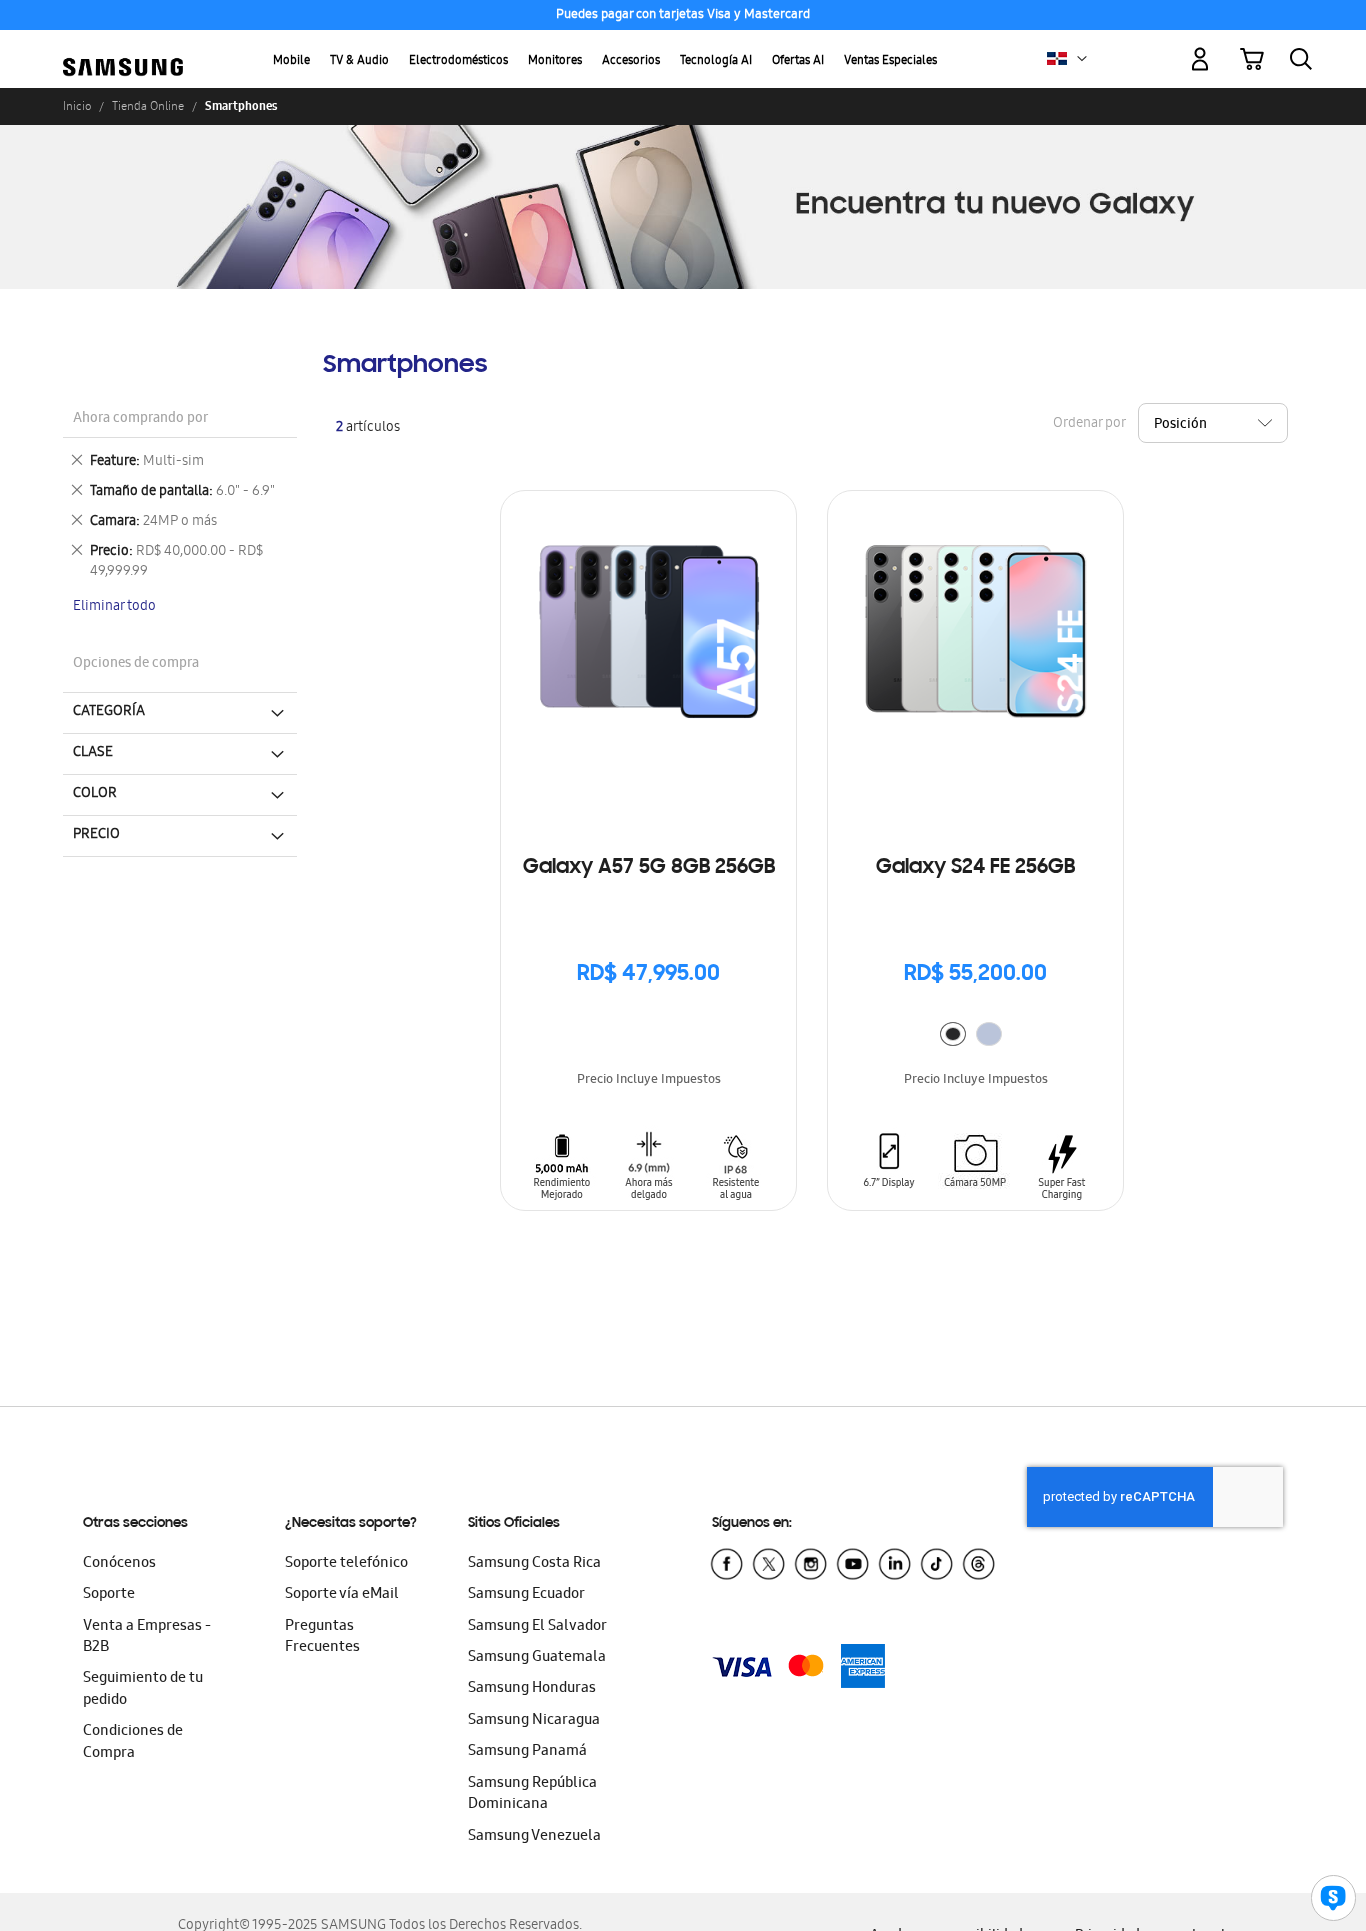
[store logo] (123, 47)
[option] (953, 1034)
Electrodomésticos (458, 61)
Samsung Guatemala (537, 1658)
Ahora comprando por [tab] (140, 419)
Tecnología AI (716, 61)
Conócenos (119, 1564)
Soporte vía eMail (342, 1595)
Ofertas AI (798, 61)
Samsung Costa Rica (534, 1564)
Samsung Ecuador (526, 1595)
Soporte (109, 1595)
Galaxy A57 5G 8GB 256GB (649, 868)
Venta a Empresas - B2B (147, 1637)
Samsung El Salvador (537, 1627)
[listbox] (976, 1036)
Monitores (555, 61)
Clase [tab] (93, 753)
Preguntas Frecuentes (322, 1637)
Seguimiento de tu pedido (143, 1689)
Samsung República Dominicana (532, 1794)
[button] (1082, 59)
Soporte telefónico (346, 1564)
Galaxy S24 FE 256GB (975, 868)
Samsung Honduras (532, 1689)
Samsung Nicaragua (534, 1721)
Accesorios (631, 61)
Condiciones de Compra (133, 1742)
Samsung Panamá (527, 1752)
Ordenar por (1089, 424)
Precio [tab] (96, 835)
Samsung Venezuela (534, 1837)
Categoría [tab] (109, 712)
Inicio (77, 106)
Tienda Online (148, 106)
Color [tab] (95, 794)
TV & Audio (359, 61)
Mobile (291, 61)
